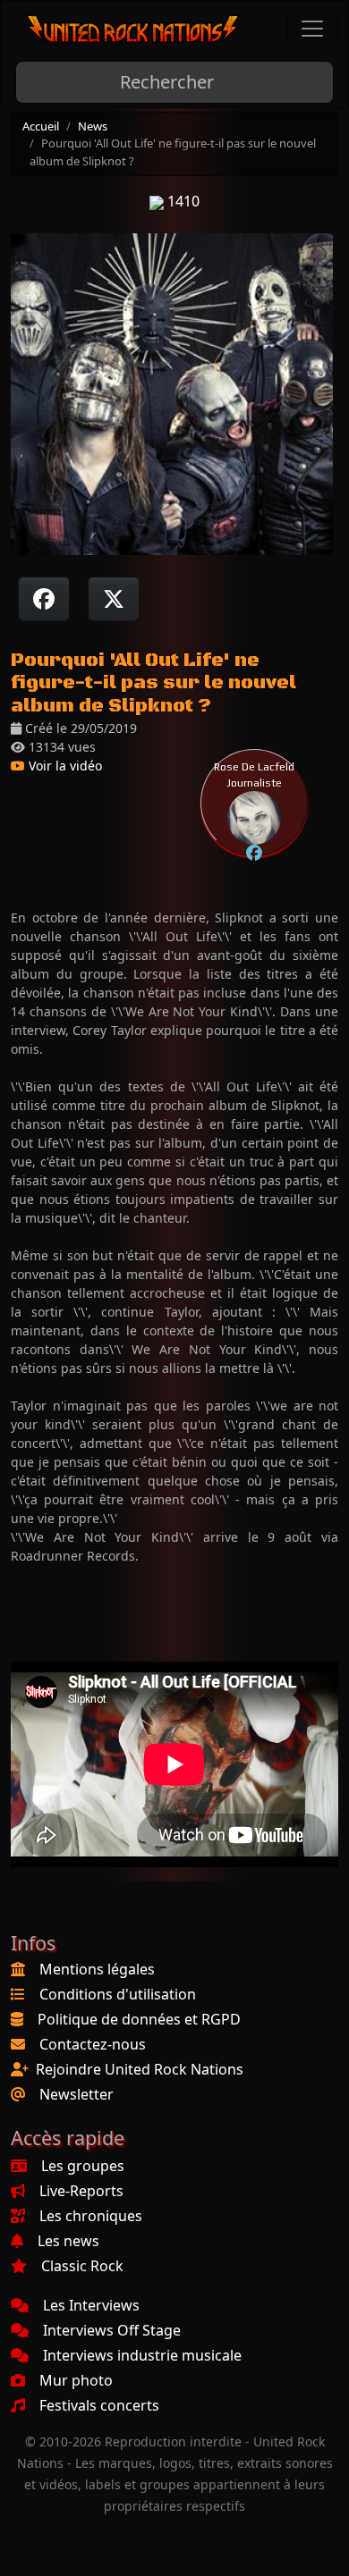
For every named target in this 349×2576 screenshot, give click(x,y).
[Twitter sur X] (114, 599)
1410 (182, 201)
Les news (68, 2241)
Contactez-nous (93, 2044)
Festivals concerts (99, 2405)
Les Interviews (91, 2305)
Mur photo (76, 2380)
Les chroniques (91, 2216)
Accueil (41, 126)
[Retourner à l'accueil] (133, 29)
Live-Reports (81, 2191)
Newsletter (77, 2094)
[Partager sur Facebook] (44, 599)
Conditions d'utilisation (118, 1994)
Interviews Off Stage (112, 2330)
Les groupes (83, 2166)
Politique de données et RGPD (139, 2019)
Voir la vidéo (64, 766)
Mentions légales (97, 1969)
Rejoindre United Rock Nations (140, 2069)
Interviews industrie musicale (142, 2355)
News (93, 126)
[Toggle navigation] (312, 29)
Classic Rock (82, 2266)
